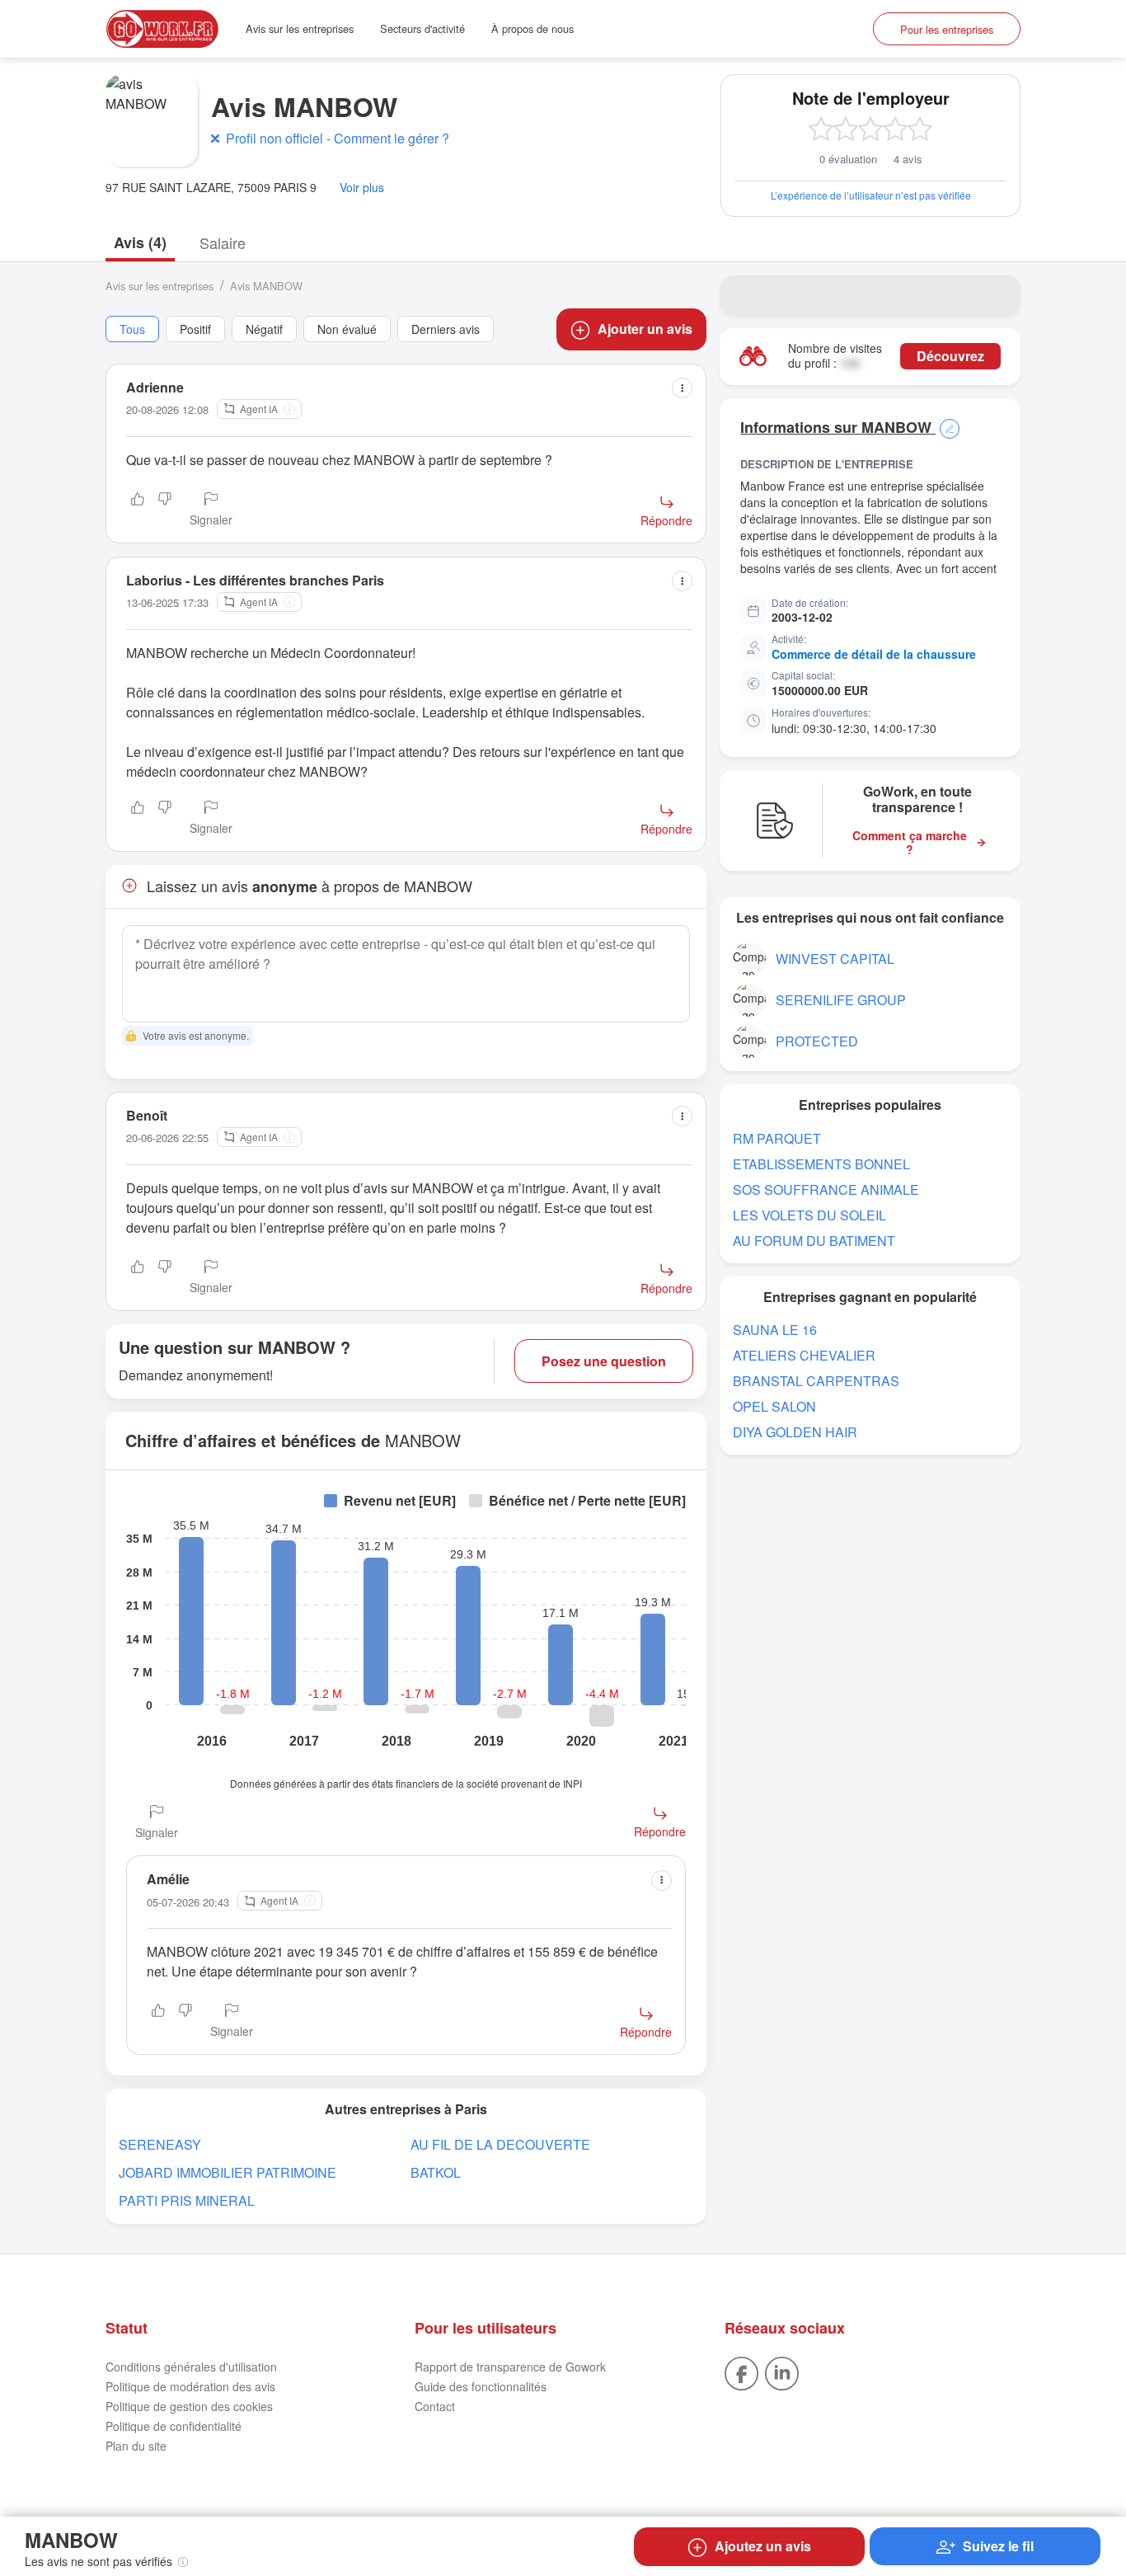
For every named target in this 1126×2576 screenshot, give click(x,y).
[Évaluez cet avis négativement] (165, 510)
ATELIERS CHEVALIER (804, 1355)
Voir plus (362, 188)
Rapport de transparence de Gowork (510, 2367)
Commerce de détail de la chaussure (874, 654)
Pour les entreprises (947, 29)
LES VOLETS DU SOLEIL (809, 1215)
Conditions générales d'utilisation (191, 2367)
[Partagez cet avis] (682, 388)
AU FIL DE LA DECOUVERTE (500, 2144)
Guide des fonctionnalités (481, 2386)
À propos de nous (533, 28)
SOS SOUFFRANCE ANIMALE (826, 1189)
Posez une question (604, 1361)
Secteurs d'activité (422, 28)
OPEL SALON (774, 1406)
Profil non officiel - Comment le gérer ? (338, 138)
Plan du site (136, 2446)
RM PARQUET (777, 1138)
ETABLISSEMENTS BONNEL (821, 1164)
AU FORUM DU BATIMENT (814, 1241)
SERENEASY (160, 2144)
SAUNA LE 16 (775, 1330)
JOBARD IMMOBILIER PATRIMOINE (228, 2172)
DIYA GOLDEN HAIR (795, 1432)
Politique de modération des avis (190, 2386)
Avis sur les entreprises (300, 28)
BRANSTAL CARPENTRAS (816, 1381)
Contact (435, 2406)
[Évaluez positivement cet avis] (138, 510)
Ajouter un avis (645, 329)
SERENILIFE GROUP (841, 1000)
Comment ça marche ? (910, 843)
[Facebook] (741, 2372)
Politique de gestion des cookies (189, 2406)
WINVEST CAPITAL (835, 959)
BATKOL (436, 2172)
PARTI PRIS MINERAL (187, 2200)
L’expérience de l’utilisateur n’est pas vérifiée (871, 195)
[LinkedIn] (782, 2372)
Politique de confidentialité (174, 2426)
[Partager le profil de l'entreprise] (997, 295)
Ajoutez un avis (763, 2546)
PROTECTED (817, 1041)
